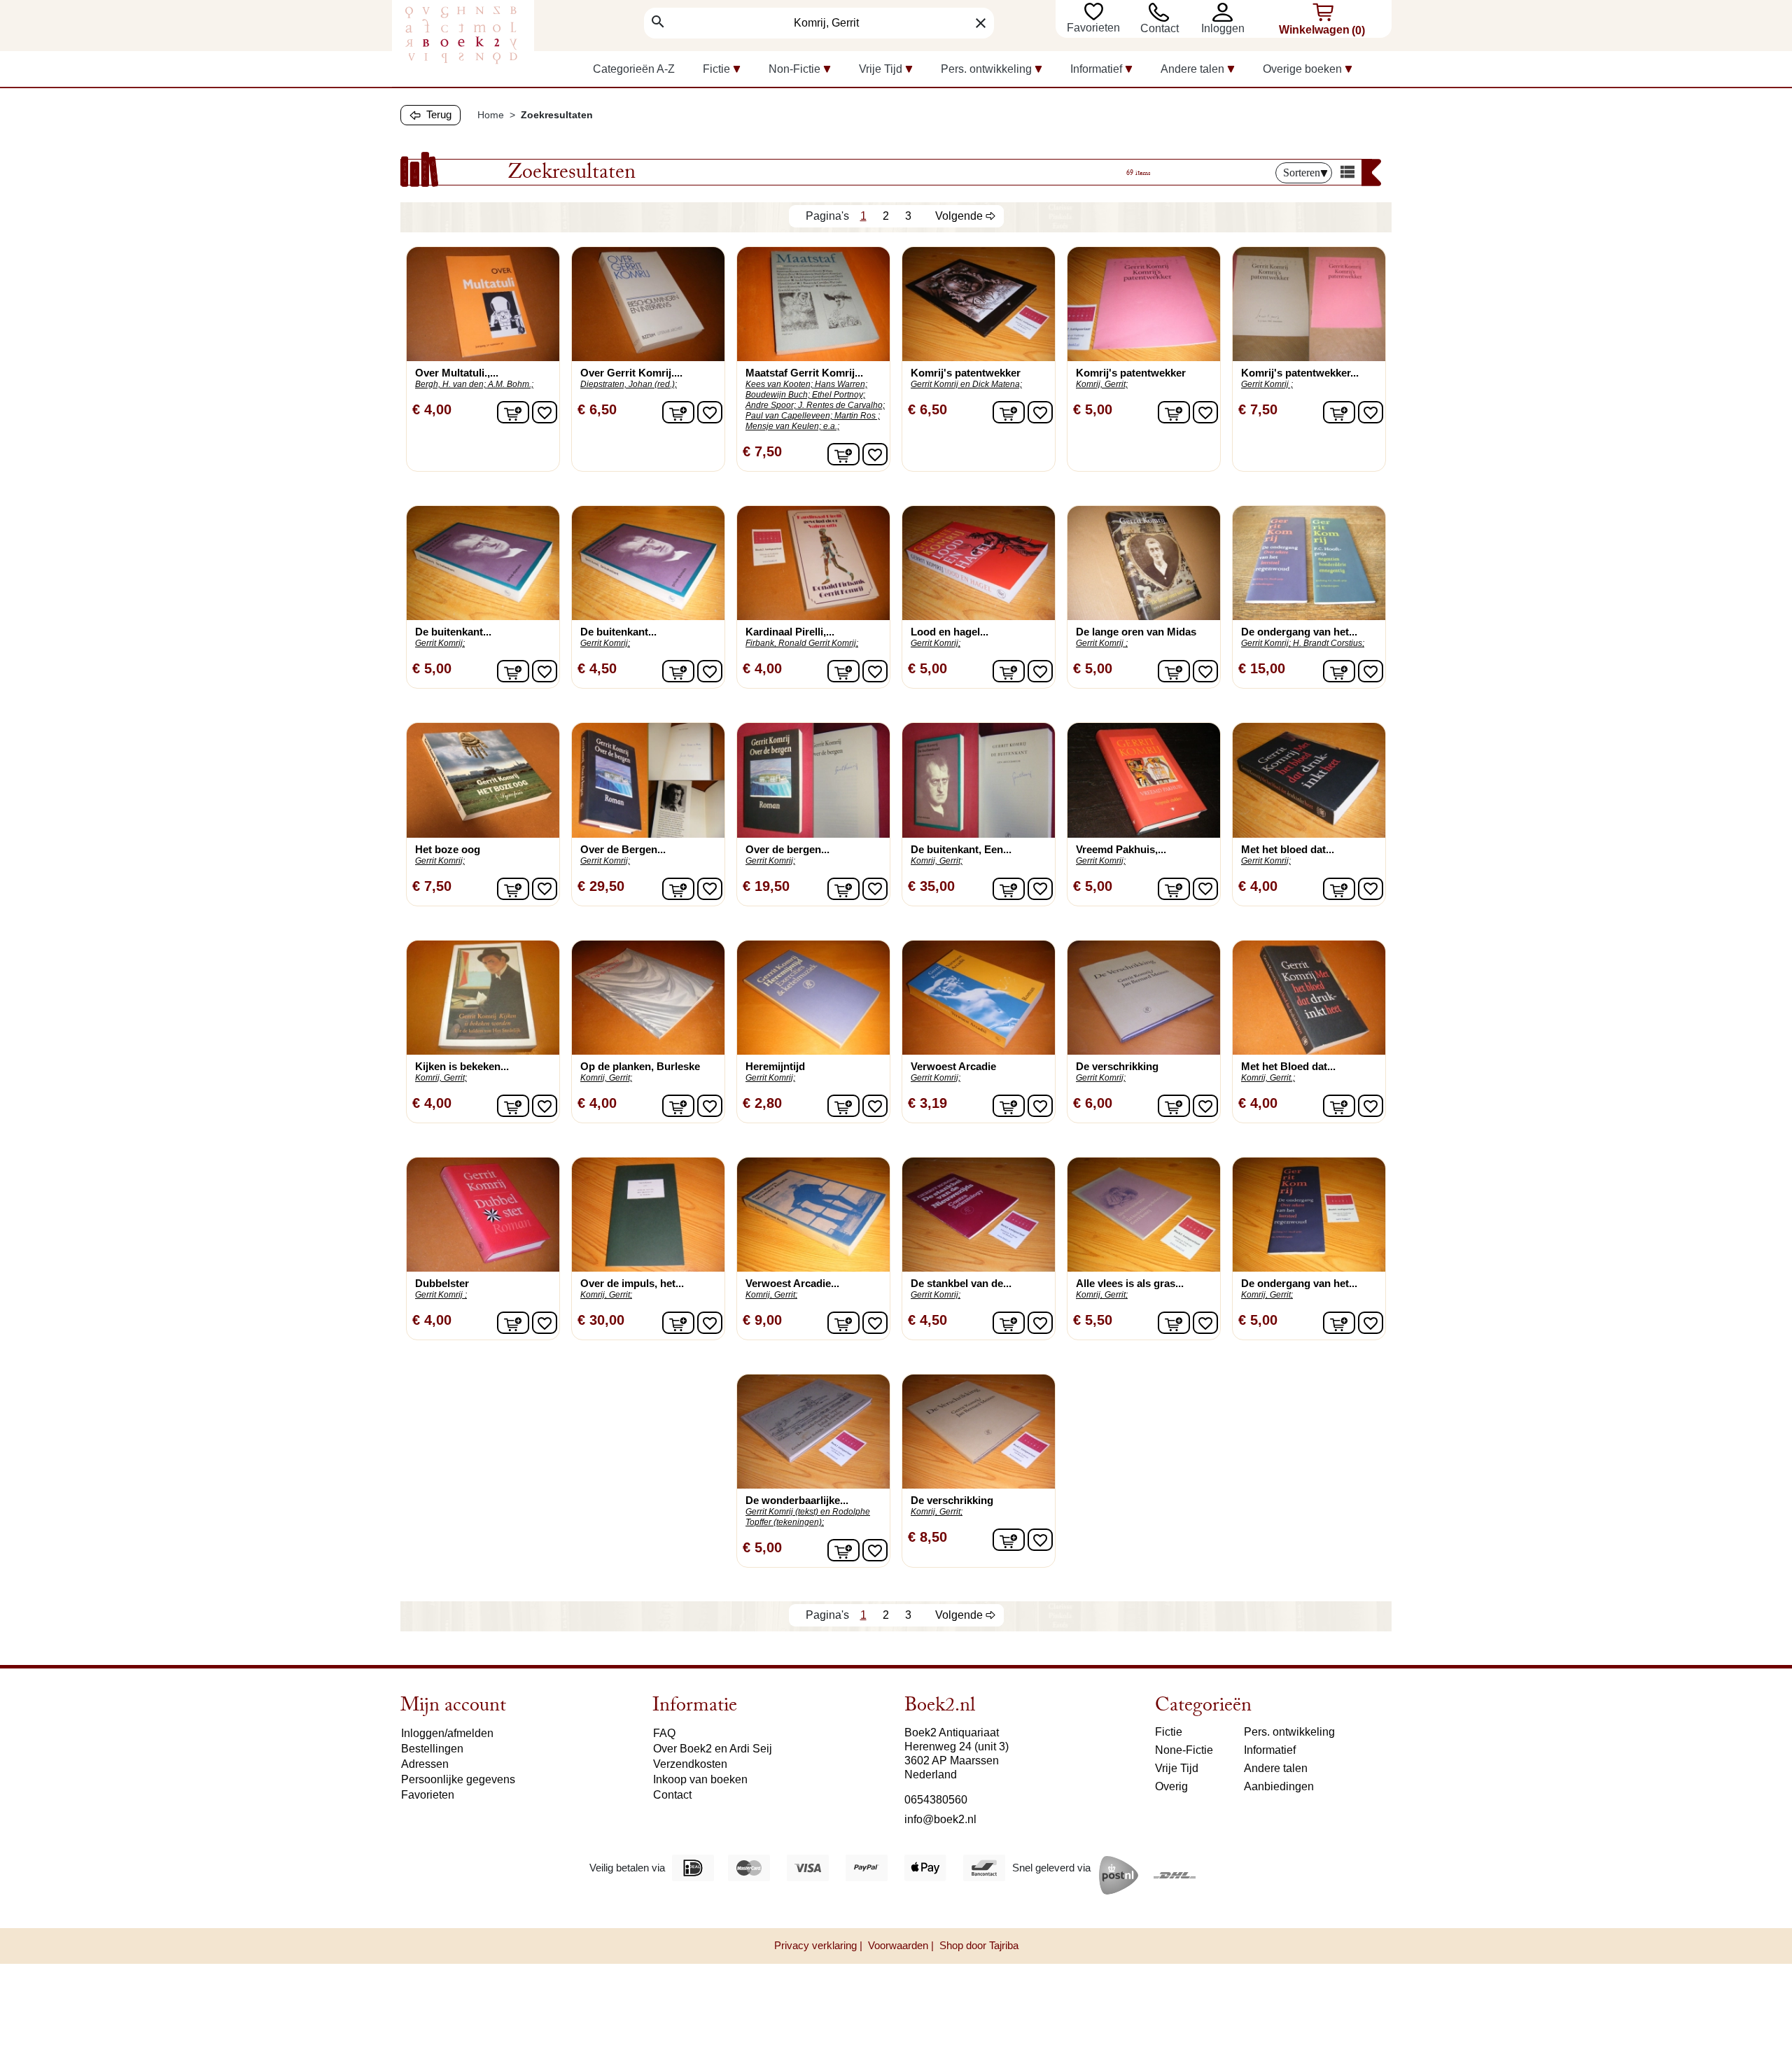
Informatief (1270, 1750)
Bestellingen (432, 1749)
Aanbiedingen (1279, 1786)
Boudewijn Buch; (778, 395)
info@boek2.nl (940, 1819)
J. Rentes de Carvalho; (841, 405)
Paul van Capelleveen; (789, 416)
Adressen (425, 1764)
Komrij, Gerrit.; (1268, 1078)
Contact (1160, 28)
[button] (1226, 12)
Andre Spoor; (771, 405)
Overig (1171, 1786)
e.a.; (831, 426)
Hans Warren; (841, 384)
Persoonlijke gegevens (458, 1779)
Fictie (1169, 1732)
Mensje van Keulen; (783, 426)
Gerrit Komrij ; (1267, 384)
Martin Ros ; (857, 416)
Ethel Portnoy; (839, 395)
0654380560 (936, 1800)
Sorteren (1302, 173)
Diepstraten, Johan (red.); (629, 384)
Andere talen (1276, 1768)
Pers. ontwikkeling (1289, 1732)
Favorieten (1095, 28)
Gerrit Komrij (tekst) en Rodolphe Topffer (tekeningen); (808, 1517)
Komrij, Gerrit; (1102, 384)
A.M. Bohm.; (511, 384)
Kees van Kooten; (779, 384)
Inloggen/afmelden (447, 1733)
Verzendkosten (690, 1764)
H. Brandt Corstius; (1329, 643)
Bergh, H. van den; (450, 384)
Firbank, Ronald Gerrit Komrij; (802, 643)
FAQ (664, 1733)
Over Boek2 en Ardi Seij (713, 1749)
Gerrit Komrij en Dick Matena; (966, 384)
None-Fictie (1184, 1750)
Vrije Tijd (1177, 1768)
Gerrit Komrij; (440, 643)
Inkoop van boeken (700, 1779)
